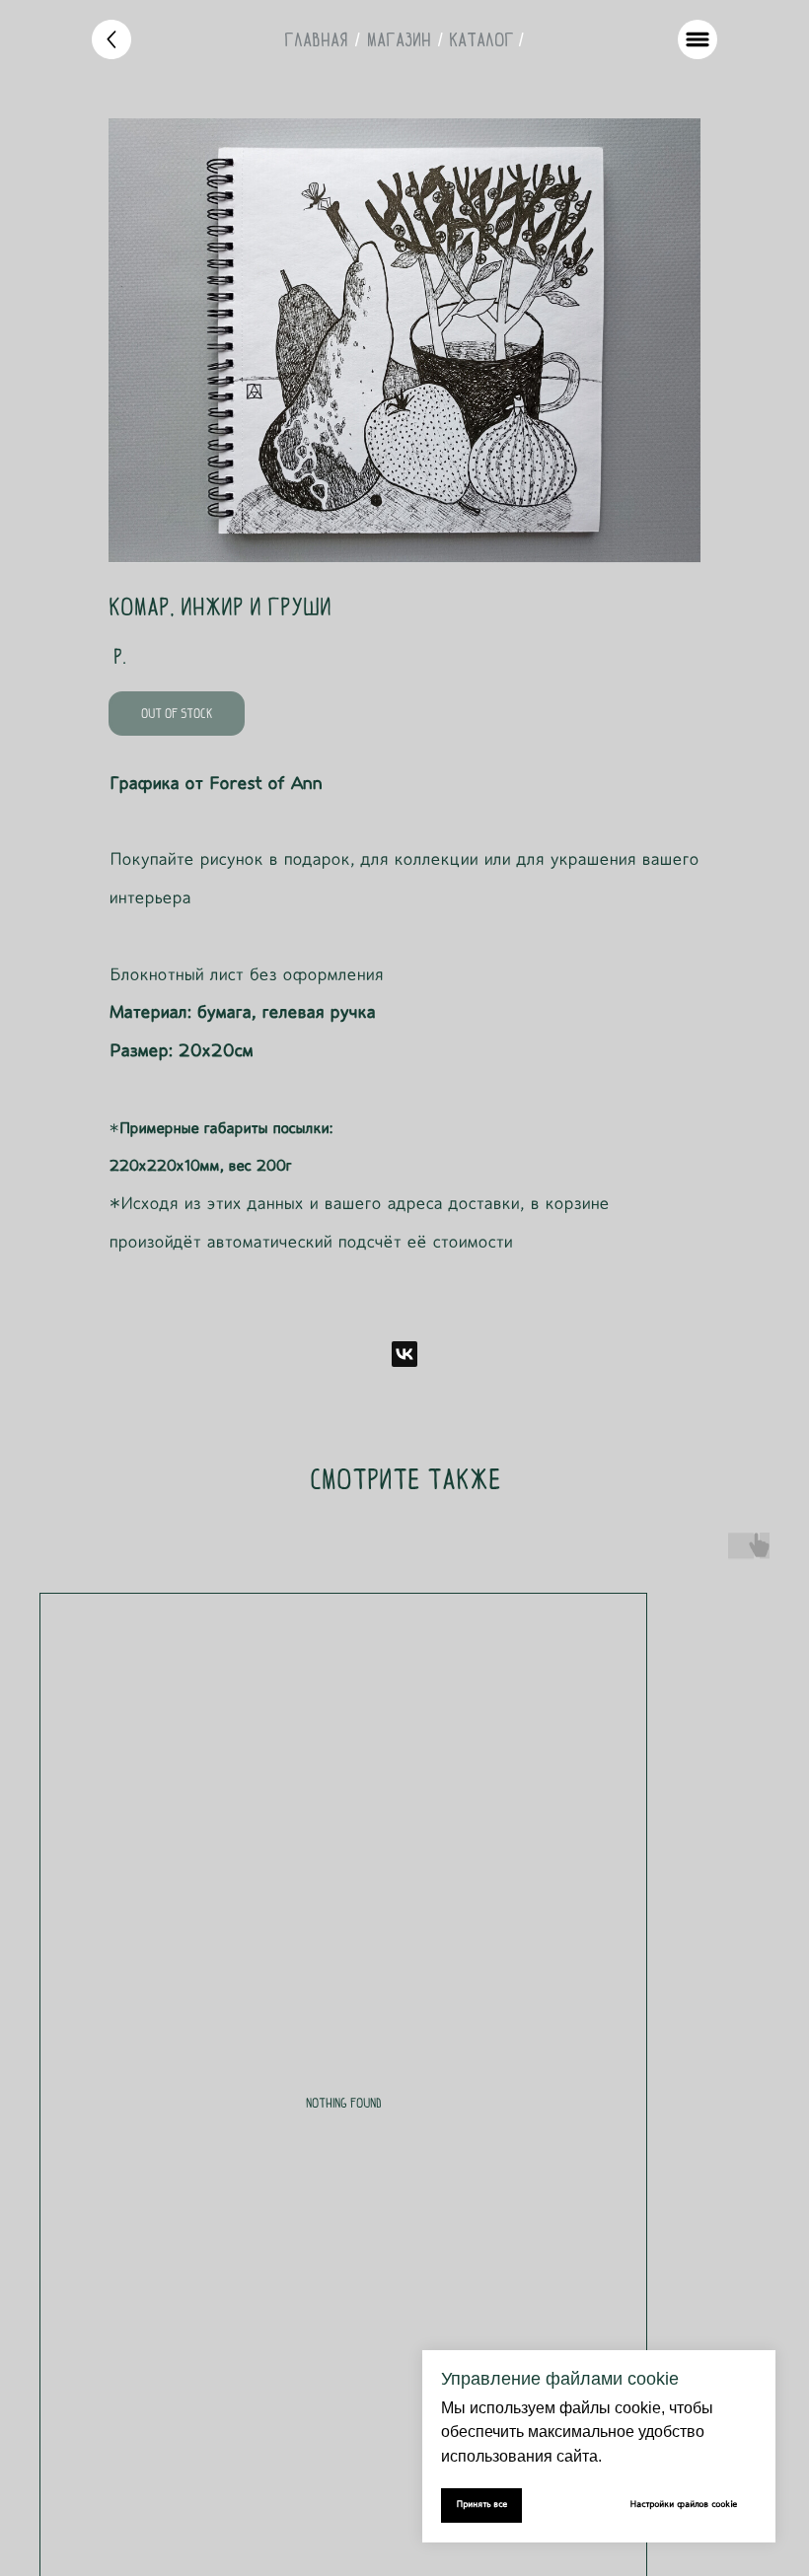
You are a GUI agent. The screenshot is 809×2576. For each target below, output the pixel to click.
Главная (316, 39)
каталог (481, 39)
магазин (399, 39)
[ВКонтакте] (404, 1354)
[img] (111, 39)
